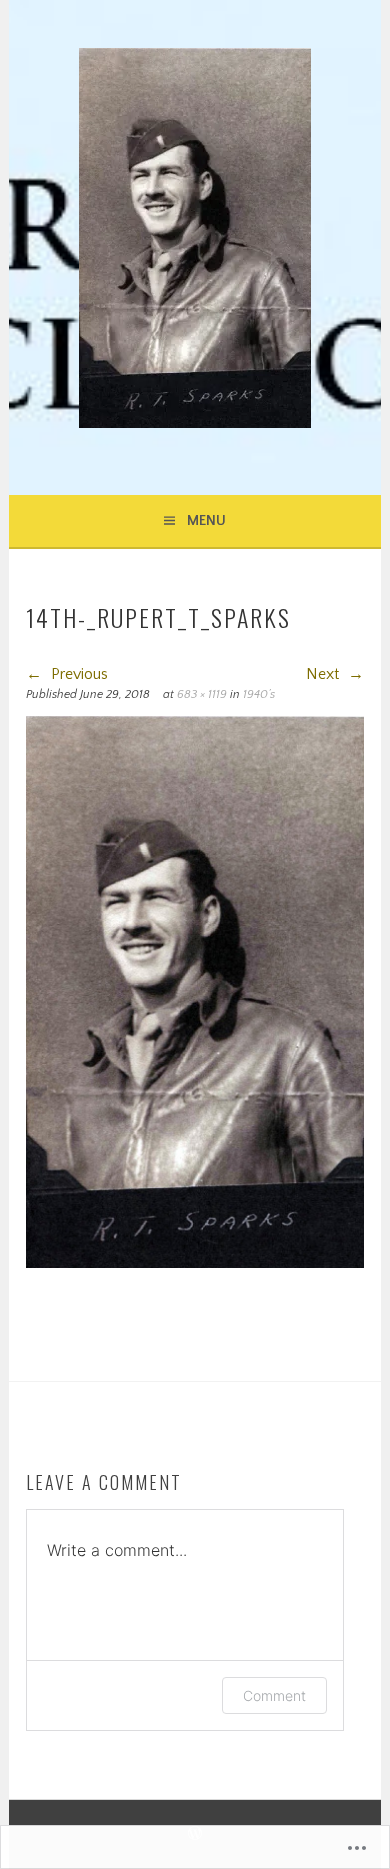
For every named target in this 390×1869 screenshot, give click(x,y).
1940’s (259, 694)
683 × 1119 (202, 694)
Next (324, 674)
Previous (77, 674)
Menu (206, 521)
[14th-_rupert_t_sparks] (194, 1263)
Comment (274, 1695)
